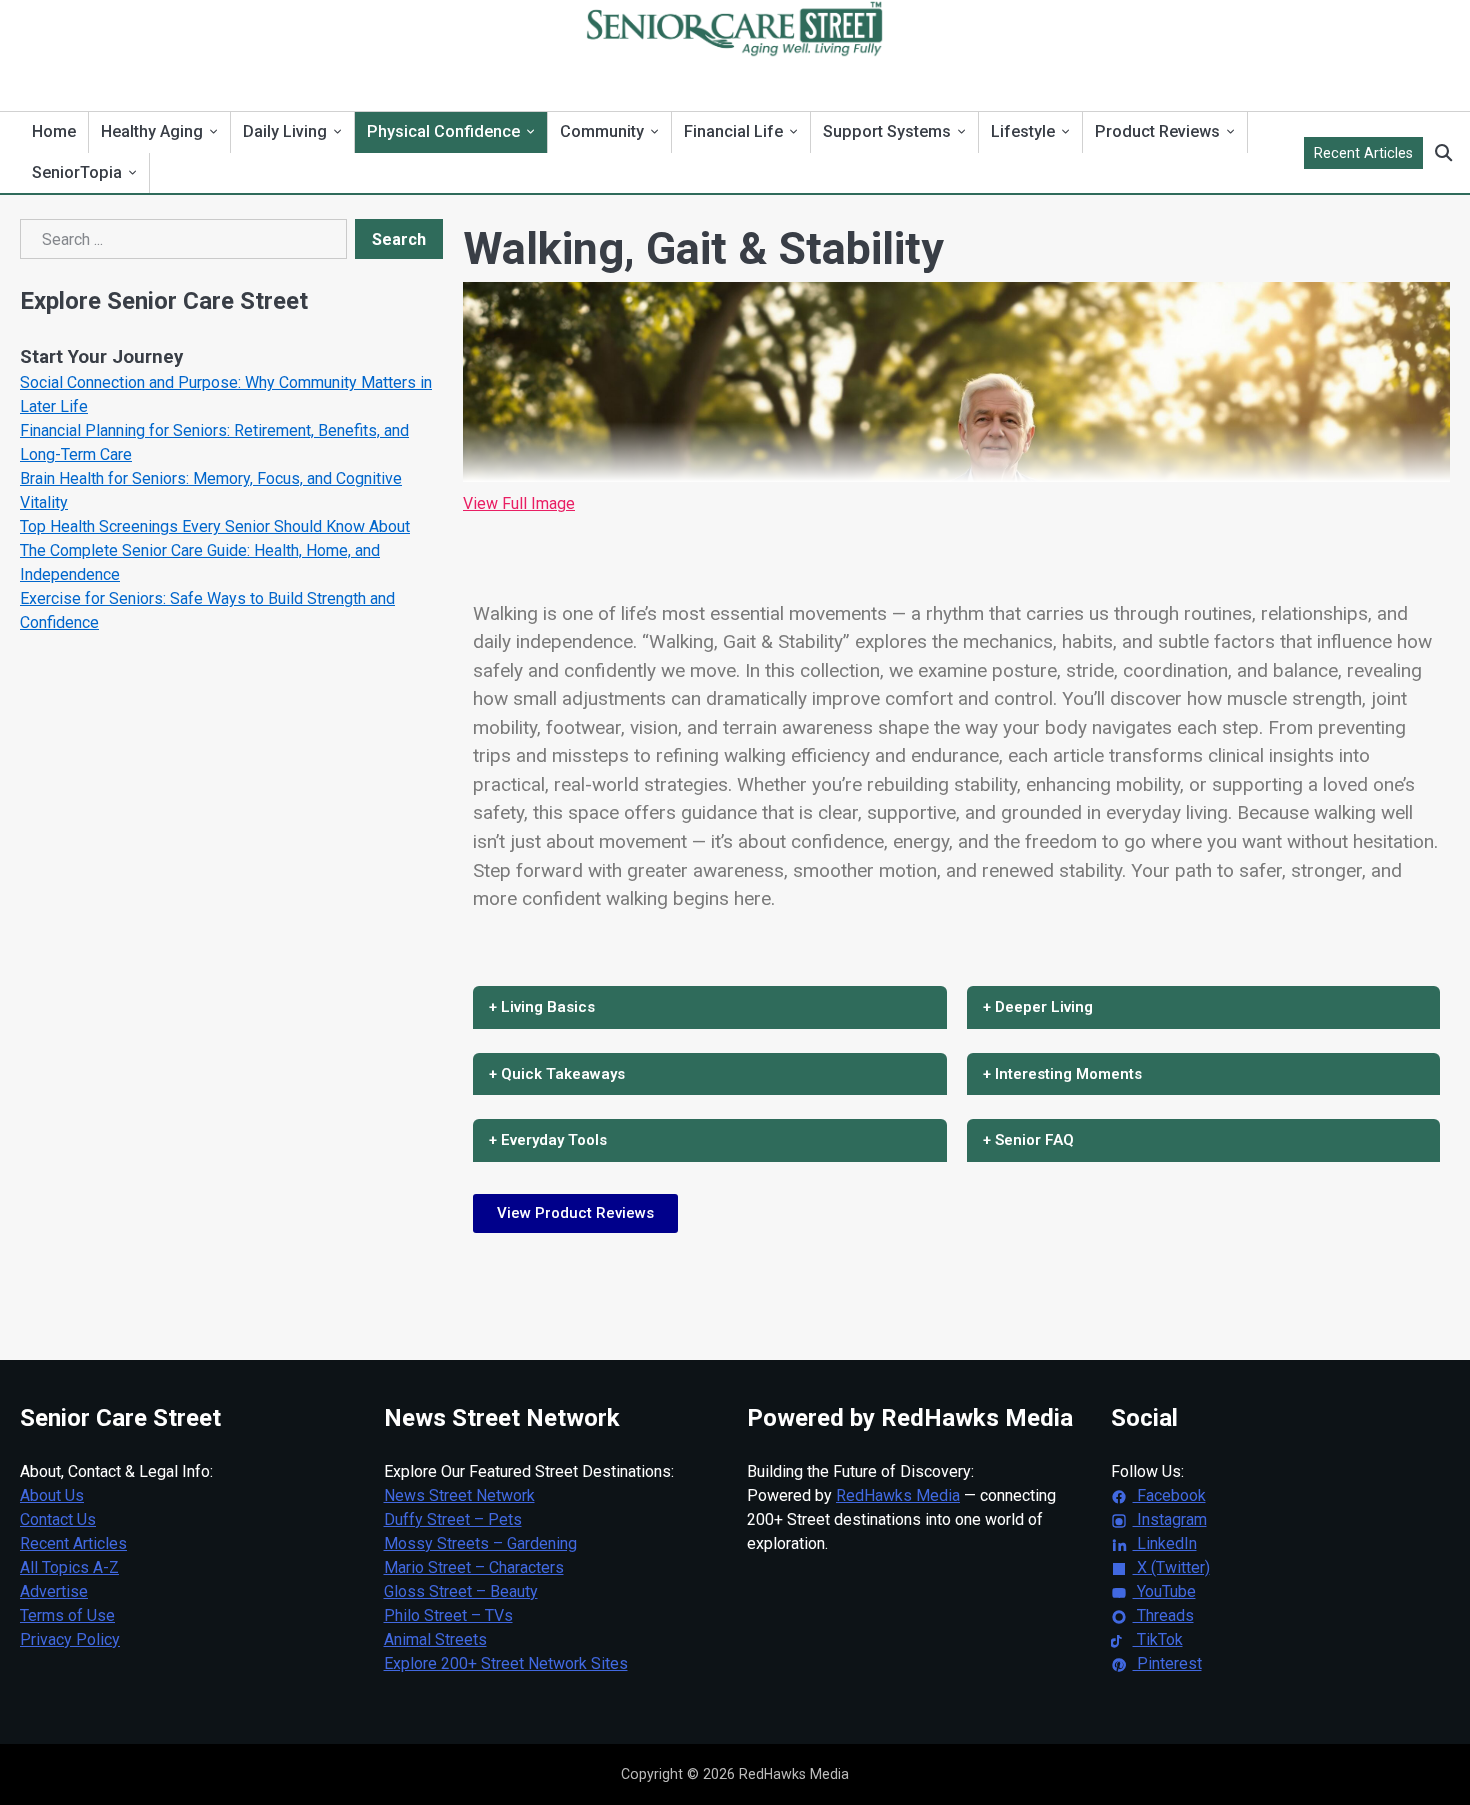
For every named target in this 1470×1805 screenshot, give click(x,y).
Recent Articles (1363, 153)
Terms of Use (67, 1615)
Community (602, 131)
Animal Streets (435, 1639)
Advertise (54, 1591)
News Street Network (459, 1495)
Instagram (1170, 1519)
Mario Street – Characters (474, 1567)
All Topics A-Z (69, 1567)
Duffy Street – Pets (453, 1519)
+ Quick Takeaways (557, 1074)
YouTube (1164, 1591)
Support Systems (887, 131)
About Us (52, 1495)
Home (54, 131)
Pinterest (1167, 1663)
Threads (1163, 1615)
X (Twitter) (1171, 1567)
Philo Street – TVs (448, 1615)
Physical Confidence (443, 131)
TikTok (1158, 1639)
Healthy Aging (152, 131)
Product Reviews (1157, 131)
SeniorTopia (77, 172)
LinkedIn (1165, 1543)
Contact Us (58, 1519)
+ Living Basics (542, 1007)
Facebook (1169, 1495)
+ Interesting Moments (1062, 1074)
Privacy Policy (70, 1639)
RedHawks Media (898, 1495)
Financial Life (733, 131)
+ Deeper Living (1038, 1007)
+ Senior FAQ (1028, 1140)
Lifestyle (1023, 131)
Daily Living (285, 131)
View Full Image (519, 503)
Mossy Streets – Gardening (480, 1543)
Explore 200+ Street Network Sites (506, 1663)
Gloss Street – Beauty (461, 1591)
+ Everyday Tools (548, 1140)
